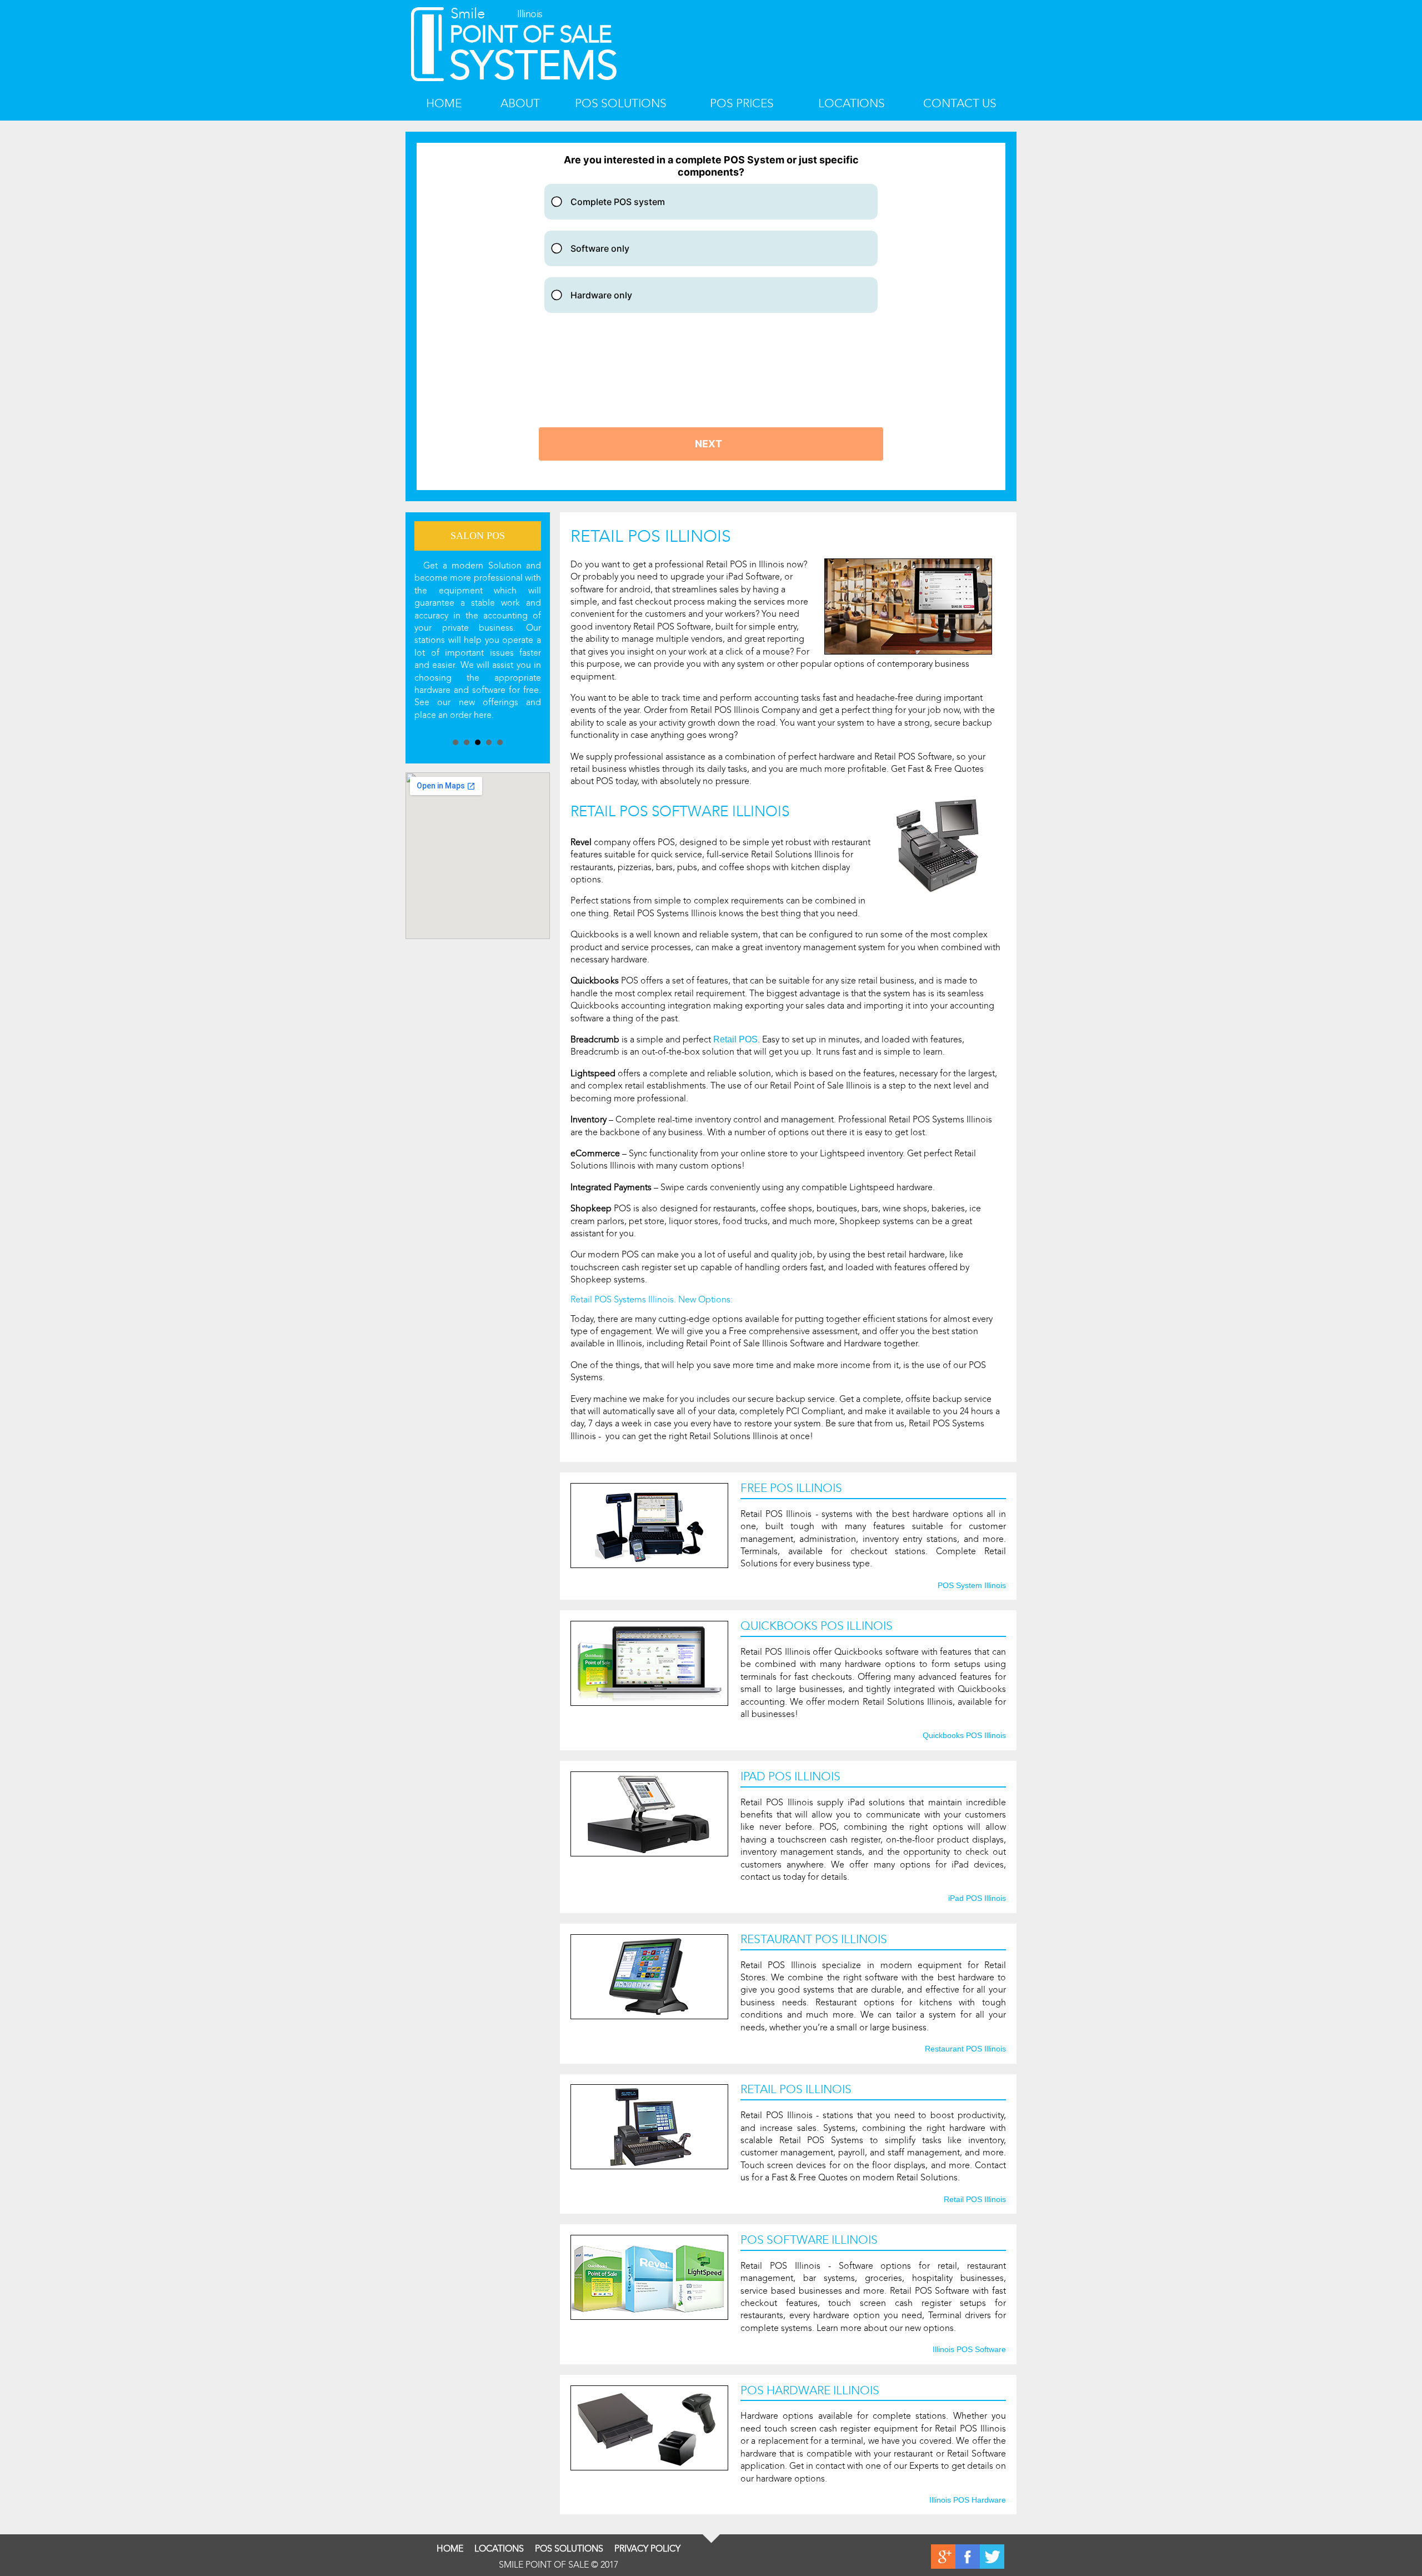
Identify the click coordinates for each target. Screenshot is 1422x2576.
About (520, 104)
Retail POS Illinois (975, 2200)
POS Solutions (621, 104)
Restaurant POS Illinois (965, 2049)
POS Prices (742, 104)
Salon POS (478, 536)
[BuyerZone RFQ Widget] (711, 316)
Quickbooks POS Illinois (964, 1736)
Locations (852, 104)
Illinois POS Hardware (968, 2500)
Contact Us (960, 104)
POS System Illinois (972, 1586)
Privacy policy (647, 2548)
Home (444, 104)
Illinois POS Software (969, 2350)
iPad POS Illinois (977, 1899)
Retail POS (735, 1039)
